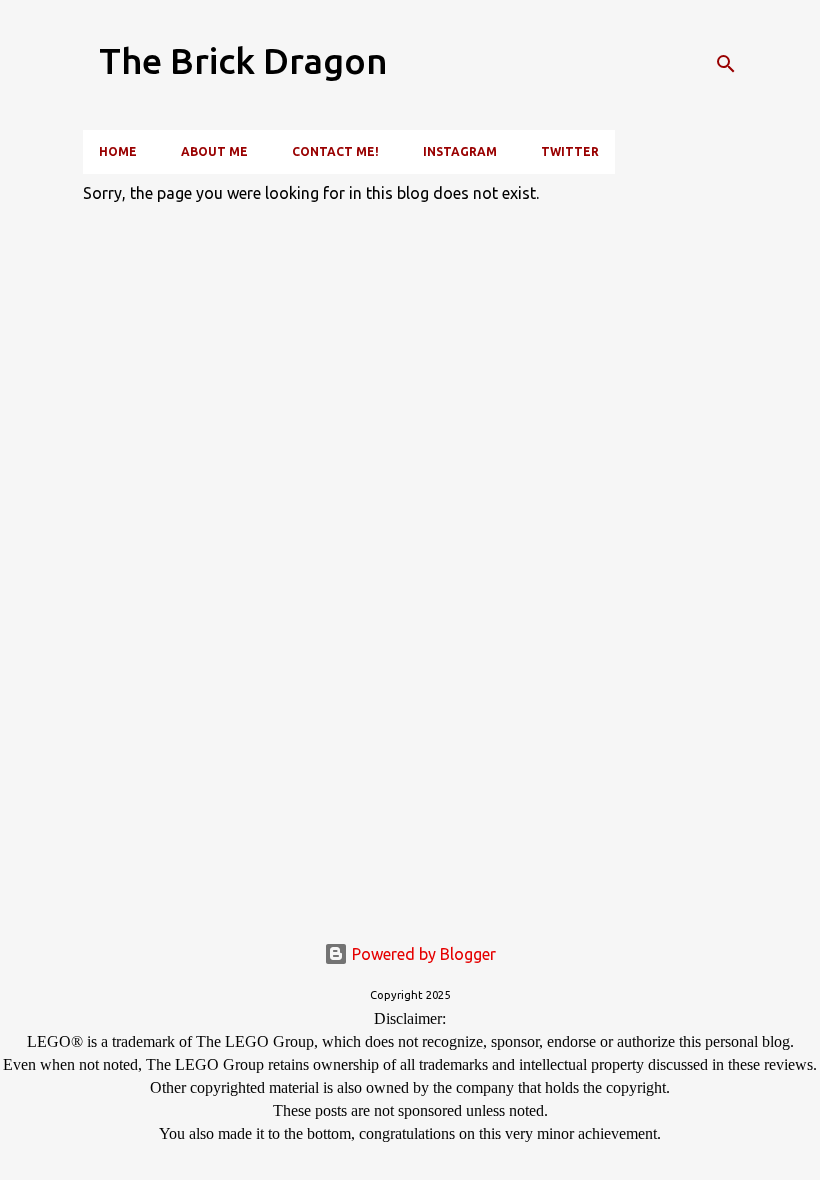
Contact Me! (335, 151)
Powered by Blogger (422, 954)
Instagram (460, 151)
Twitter (570, 151)
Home (118, 151)
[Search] (726, 64)
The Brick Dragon (243, 60)
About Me (214, 151)
